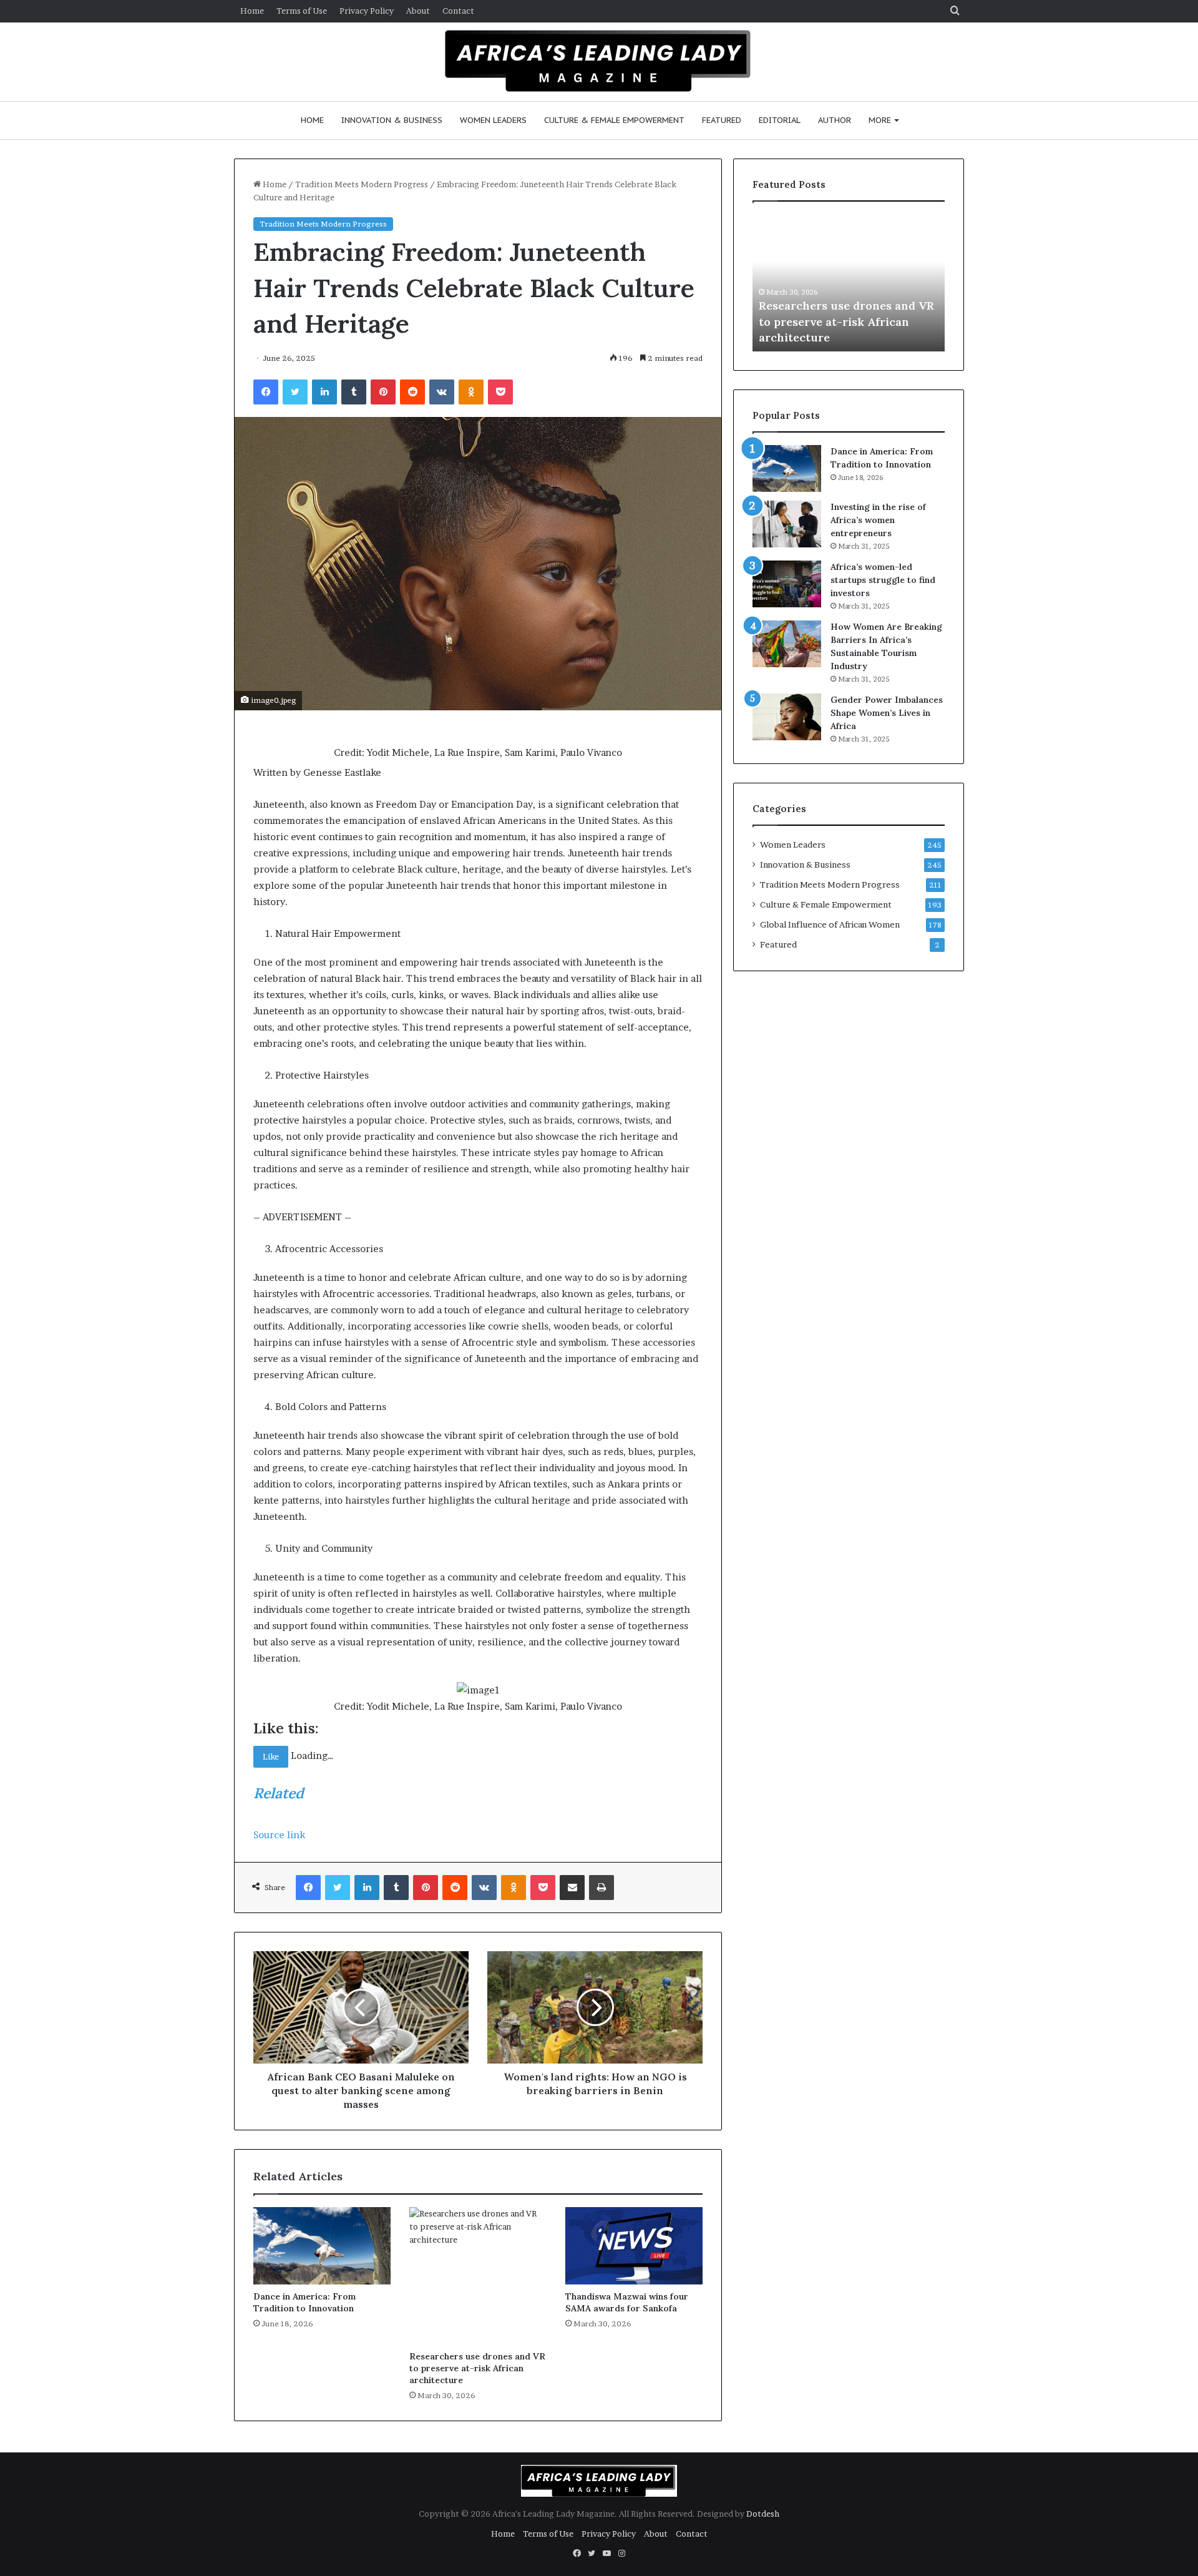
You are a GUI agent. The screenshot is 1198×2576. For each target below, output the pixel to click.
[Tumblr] (354, 392)
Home (252, 11)
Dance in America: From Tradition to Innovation (304, 2302)
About (418, 11)
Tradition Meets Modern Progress (362, 184)
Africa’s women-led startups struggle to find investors (883, 580)
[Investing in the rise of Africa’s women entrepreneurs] (787, 524)
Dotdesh (763, 2514)
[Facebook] (266, 392)
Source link (279, 1835)
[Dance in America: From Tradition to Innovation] (322, 2246)
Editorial (780, 120)
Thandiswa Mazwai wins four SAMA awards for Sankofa (627, 2302)
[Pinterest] (383, 392)
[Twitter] (295, 392)
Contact (458, 11)
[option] (849, 283)
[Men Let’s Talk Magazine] (599, 60)
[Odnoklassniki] (471, 392)
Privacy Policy (367, 11)
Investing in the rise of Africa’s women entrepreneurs (878, 520)
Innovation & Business (392, 120)
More (880, 120)
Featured (722, 120)
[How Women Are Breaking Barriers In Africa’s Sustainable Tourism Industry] (787, 644)
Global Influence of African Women (830, 924)
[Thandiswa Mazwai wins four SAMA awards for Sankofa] (634, 2246)
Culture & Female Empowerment (614, 120)
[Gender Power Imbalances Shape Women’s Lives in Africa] (787, 717)
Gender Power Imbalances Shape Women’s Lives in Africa (887, 713)
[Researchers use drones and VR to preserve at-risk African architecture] (478, 2276)
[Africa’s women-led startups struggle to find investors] (787, 584)
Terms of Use (302, 11)
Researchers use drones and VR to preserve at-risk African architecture (477, 2368)
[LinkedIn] (324, 392)
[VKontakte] (442, 392)
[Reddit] (412, 392)
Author (835, 120)
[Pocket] (500, 392)
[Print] (601, 1888)
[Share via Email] (572, 1888)
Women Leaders (493, 120)
